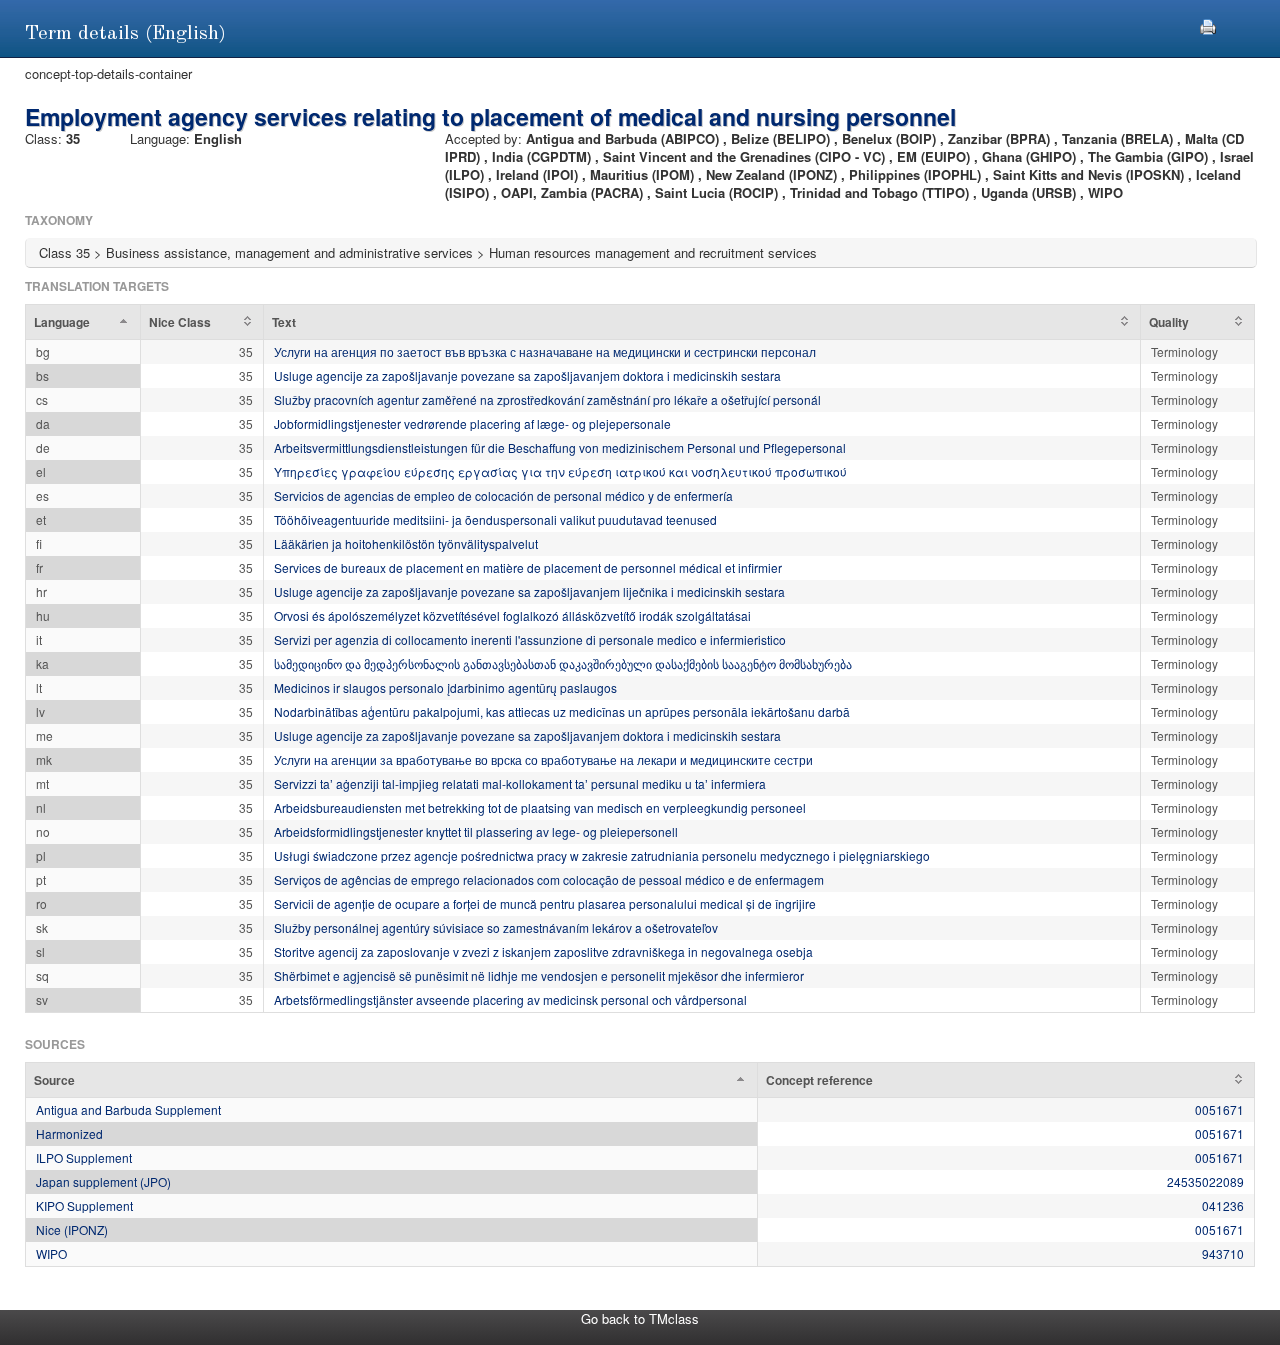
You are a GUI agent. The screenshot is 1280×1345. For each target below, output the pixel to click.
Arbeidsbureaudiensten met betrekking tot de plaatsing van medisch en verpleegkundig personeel (540, 807)
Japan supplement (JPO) (103, 1181)
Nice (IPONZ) (72, 1229)
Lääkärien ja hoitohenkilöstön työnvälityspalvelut (406, 543)
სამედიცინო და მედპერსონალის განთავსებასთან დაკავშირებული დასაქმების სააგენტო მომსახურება (563, 663)
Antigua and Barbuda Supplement (128, 1109)
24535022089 (1205, 1181)
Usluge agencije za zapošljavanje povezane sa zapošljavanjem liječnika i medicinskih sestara (529, 591)
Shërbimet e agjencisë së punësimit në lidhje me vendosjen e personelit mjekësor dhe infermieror (539, 975)
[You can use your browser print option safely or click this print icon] (1208, 24)
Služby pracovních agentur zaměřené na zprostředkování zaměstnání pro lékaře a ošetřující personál (547, 399)
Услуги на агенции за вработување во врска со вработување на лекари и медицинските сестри (543, 759)
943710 (1223, 1253)
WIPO (51, 1253)
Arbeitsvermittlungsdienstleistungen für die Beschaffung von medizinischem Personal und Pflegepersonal (560, 447)
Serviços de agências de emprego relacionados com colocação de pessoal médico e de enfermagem (549, 879)
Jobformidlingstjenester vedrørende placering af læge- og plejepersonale (472, 423)
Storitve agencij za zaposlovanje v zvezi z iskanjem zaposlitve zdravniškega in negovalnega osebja (543, 951)
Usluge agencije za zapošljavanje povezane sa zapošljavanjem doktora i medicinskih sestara (527, 375)
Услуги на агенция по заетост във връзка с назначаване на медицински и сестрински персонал (545, 351)
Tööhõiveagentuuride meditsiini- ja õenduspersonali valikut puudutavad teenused (495, 519)
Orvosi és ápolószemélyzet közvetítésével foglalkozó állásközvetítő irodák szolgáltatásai (512, 615)
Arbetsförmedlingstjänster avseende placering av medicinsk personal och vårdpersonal (510, 999)
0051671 (1219, 1109)
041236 (1223, 1205)
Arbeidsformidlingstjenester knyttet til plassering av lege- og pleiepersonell (476, 831)
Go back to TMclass (640, 1318)
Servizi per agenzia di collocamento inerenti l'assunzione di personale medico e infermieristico (530, 639)
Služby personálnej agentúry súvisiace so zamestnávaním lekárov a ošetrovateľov (496, 927)
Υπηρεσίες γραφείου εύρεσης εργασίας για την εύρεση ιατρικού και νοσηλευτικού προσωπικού (560, 471)
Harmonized (69, 1133)
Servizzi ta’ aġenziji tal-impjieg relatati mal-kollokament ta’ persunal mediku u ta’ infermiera (520, 783)
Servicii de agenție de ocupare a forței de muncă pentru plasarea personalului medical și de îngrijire (545, 903)
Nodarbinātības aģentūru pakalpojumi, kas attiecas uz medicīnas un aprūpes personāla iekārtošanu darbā (562, 711)
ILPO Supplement (84, 1157)
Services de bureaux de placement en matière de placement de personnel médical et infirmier (528, 567)
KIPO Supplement (84, 1205)
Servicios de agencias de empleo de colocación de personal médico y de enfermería (503, 495)
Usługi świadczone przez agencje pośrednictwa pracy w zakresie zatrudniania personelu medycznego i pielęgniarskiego (602, 855)
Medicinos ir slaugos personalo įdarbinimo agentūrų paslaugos (445, 687)
